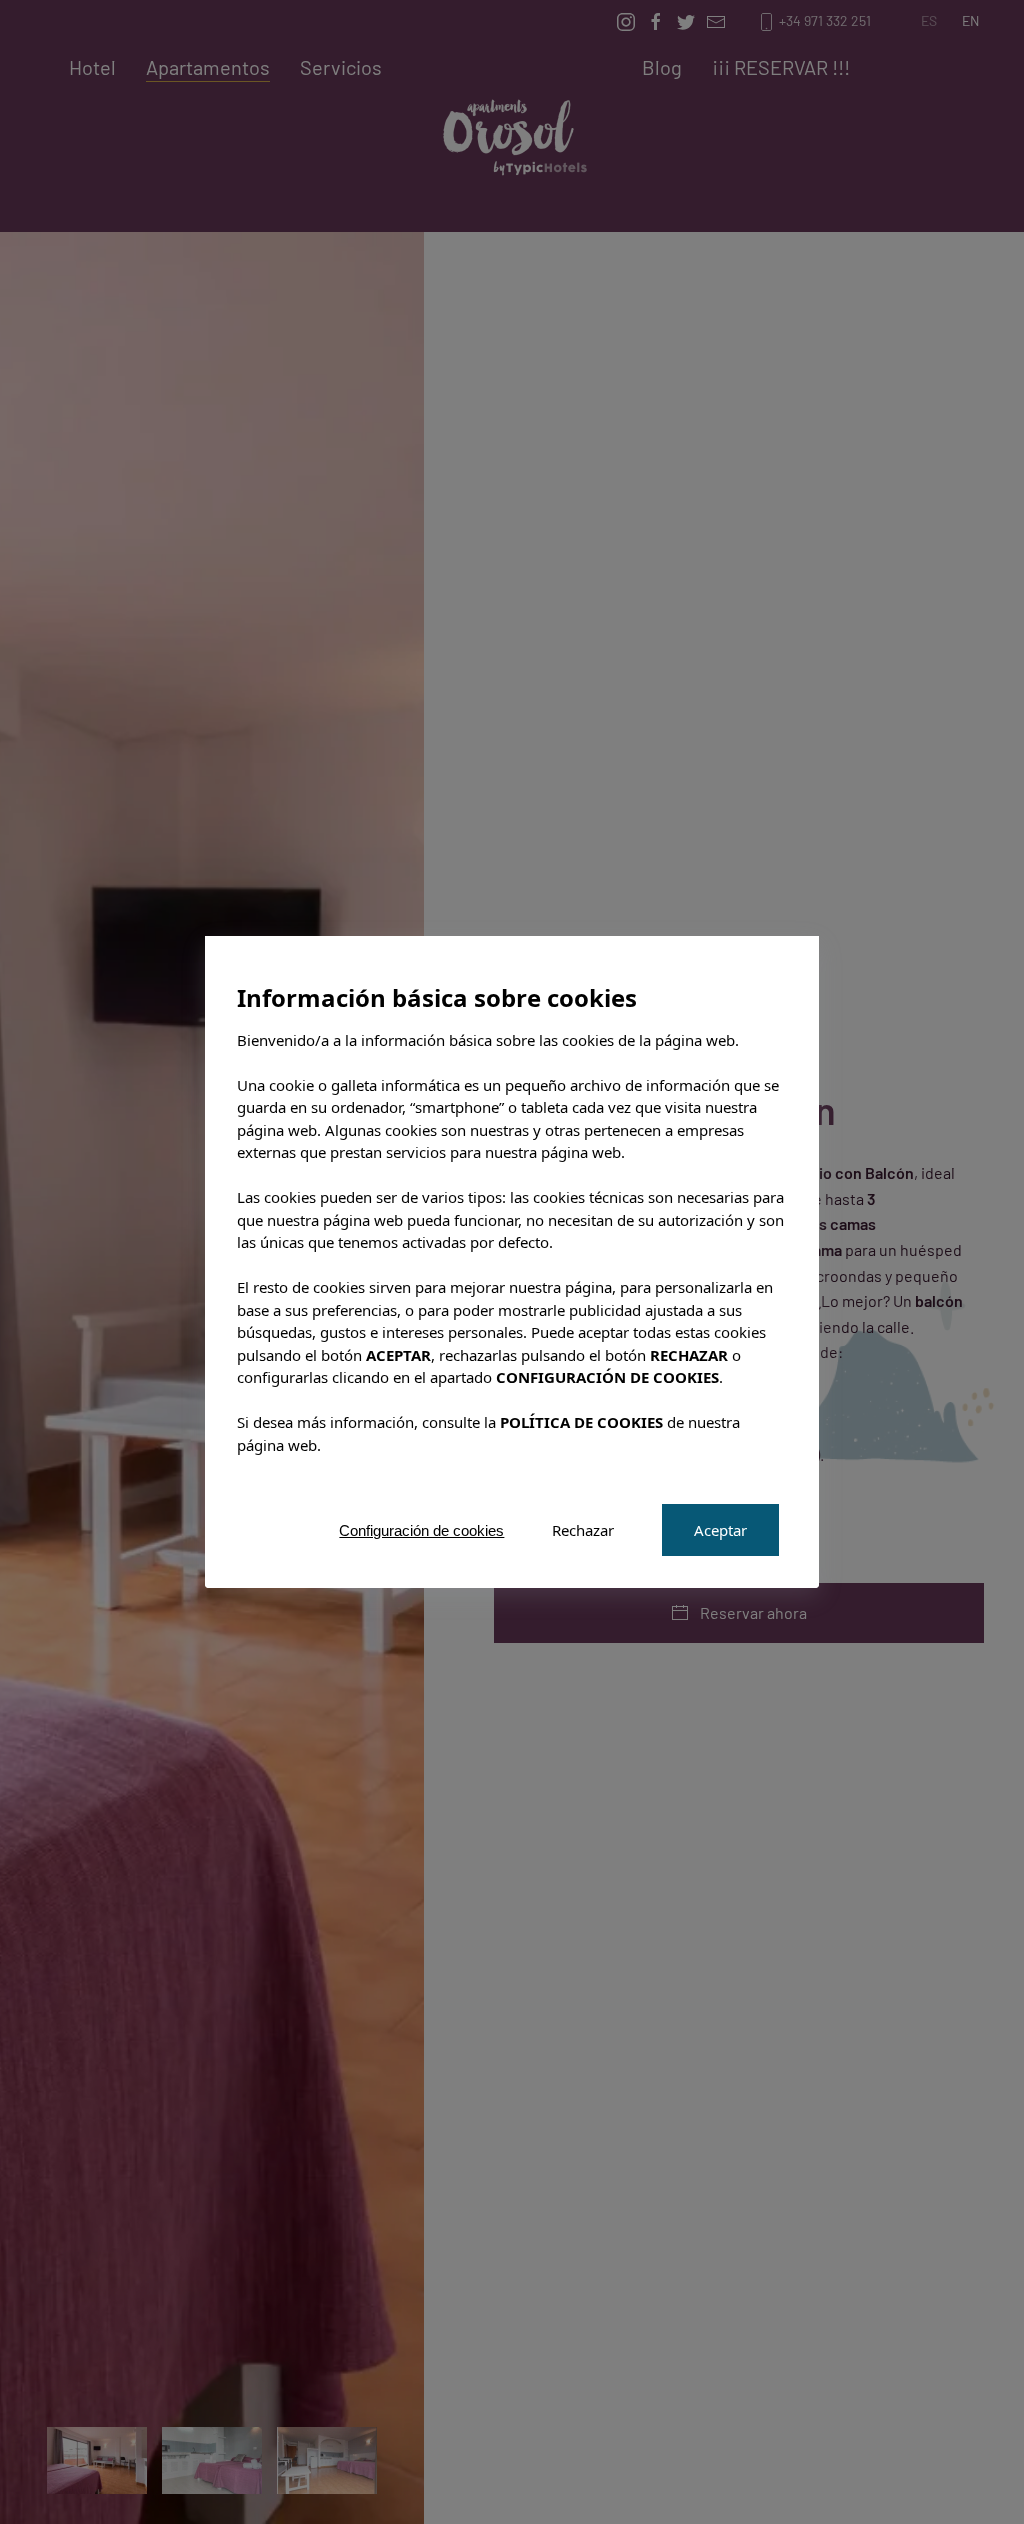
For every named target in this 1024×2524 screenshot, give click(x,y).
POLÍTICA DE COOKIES (581, 1422)
